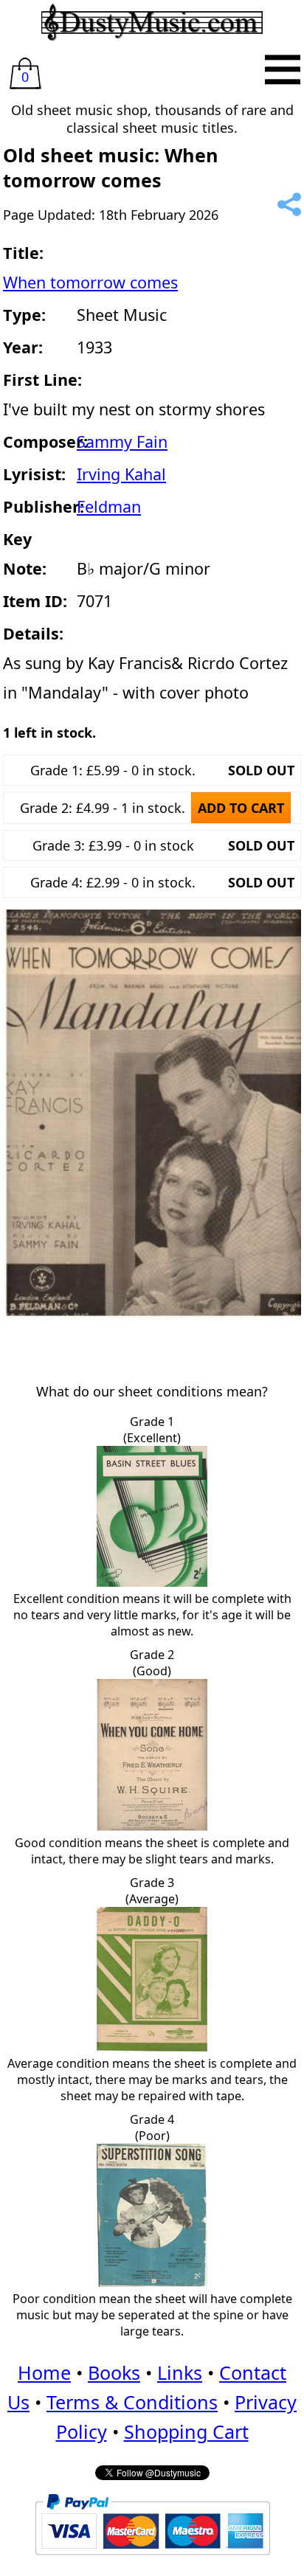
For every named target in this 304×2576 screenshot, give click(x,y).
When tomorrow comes (90, 282)
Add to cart (241, 808)
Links (180, 2372)
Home (44, 2372)
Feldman (109, 506)
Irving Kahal (121, 474)
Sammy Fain (122, 442)
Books (114, 2372)
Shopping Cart (186, 2431)
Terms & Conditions (132, 2402)
